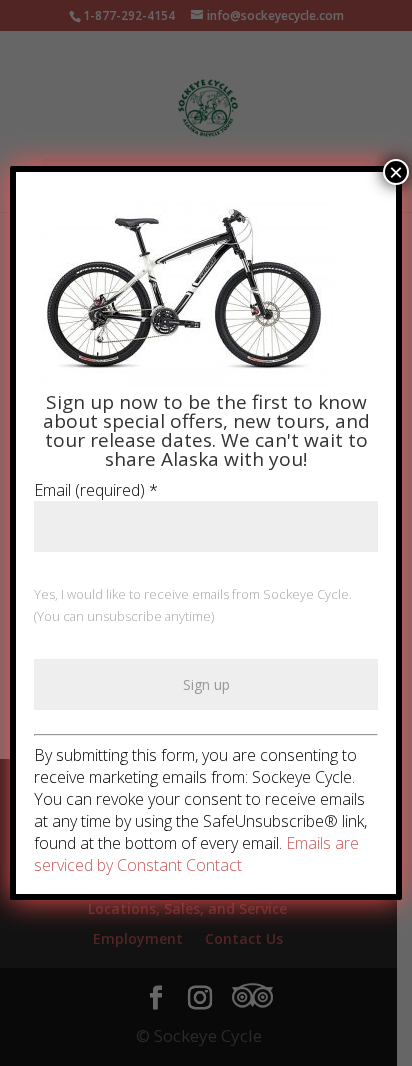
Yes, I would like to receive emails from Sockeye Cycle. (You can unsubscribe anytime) (193, 605)
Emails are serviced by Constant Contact (196, 854)
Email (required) (96, 490)
